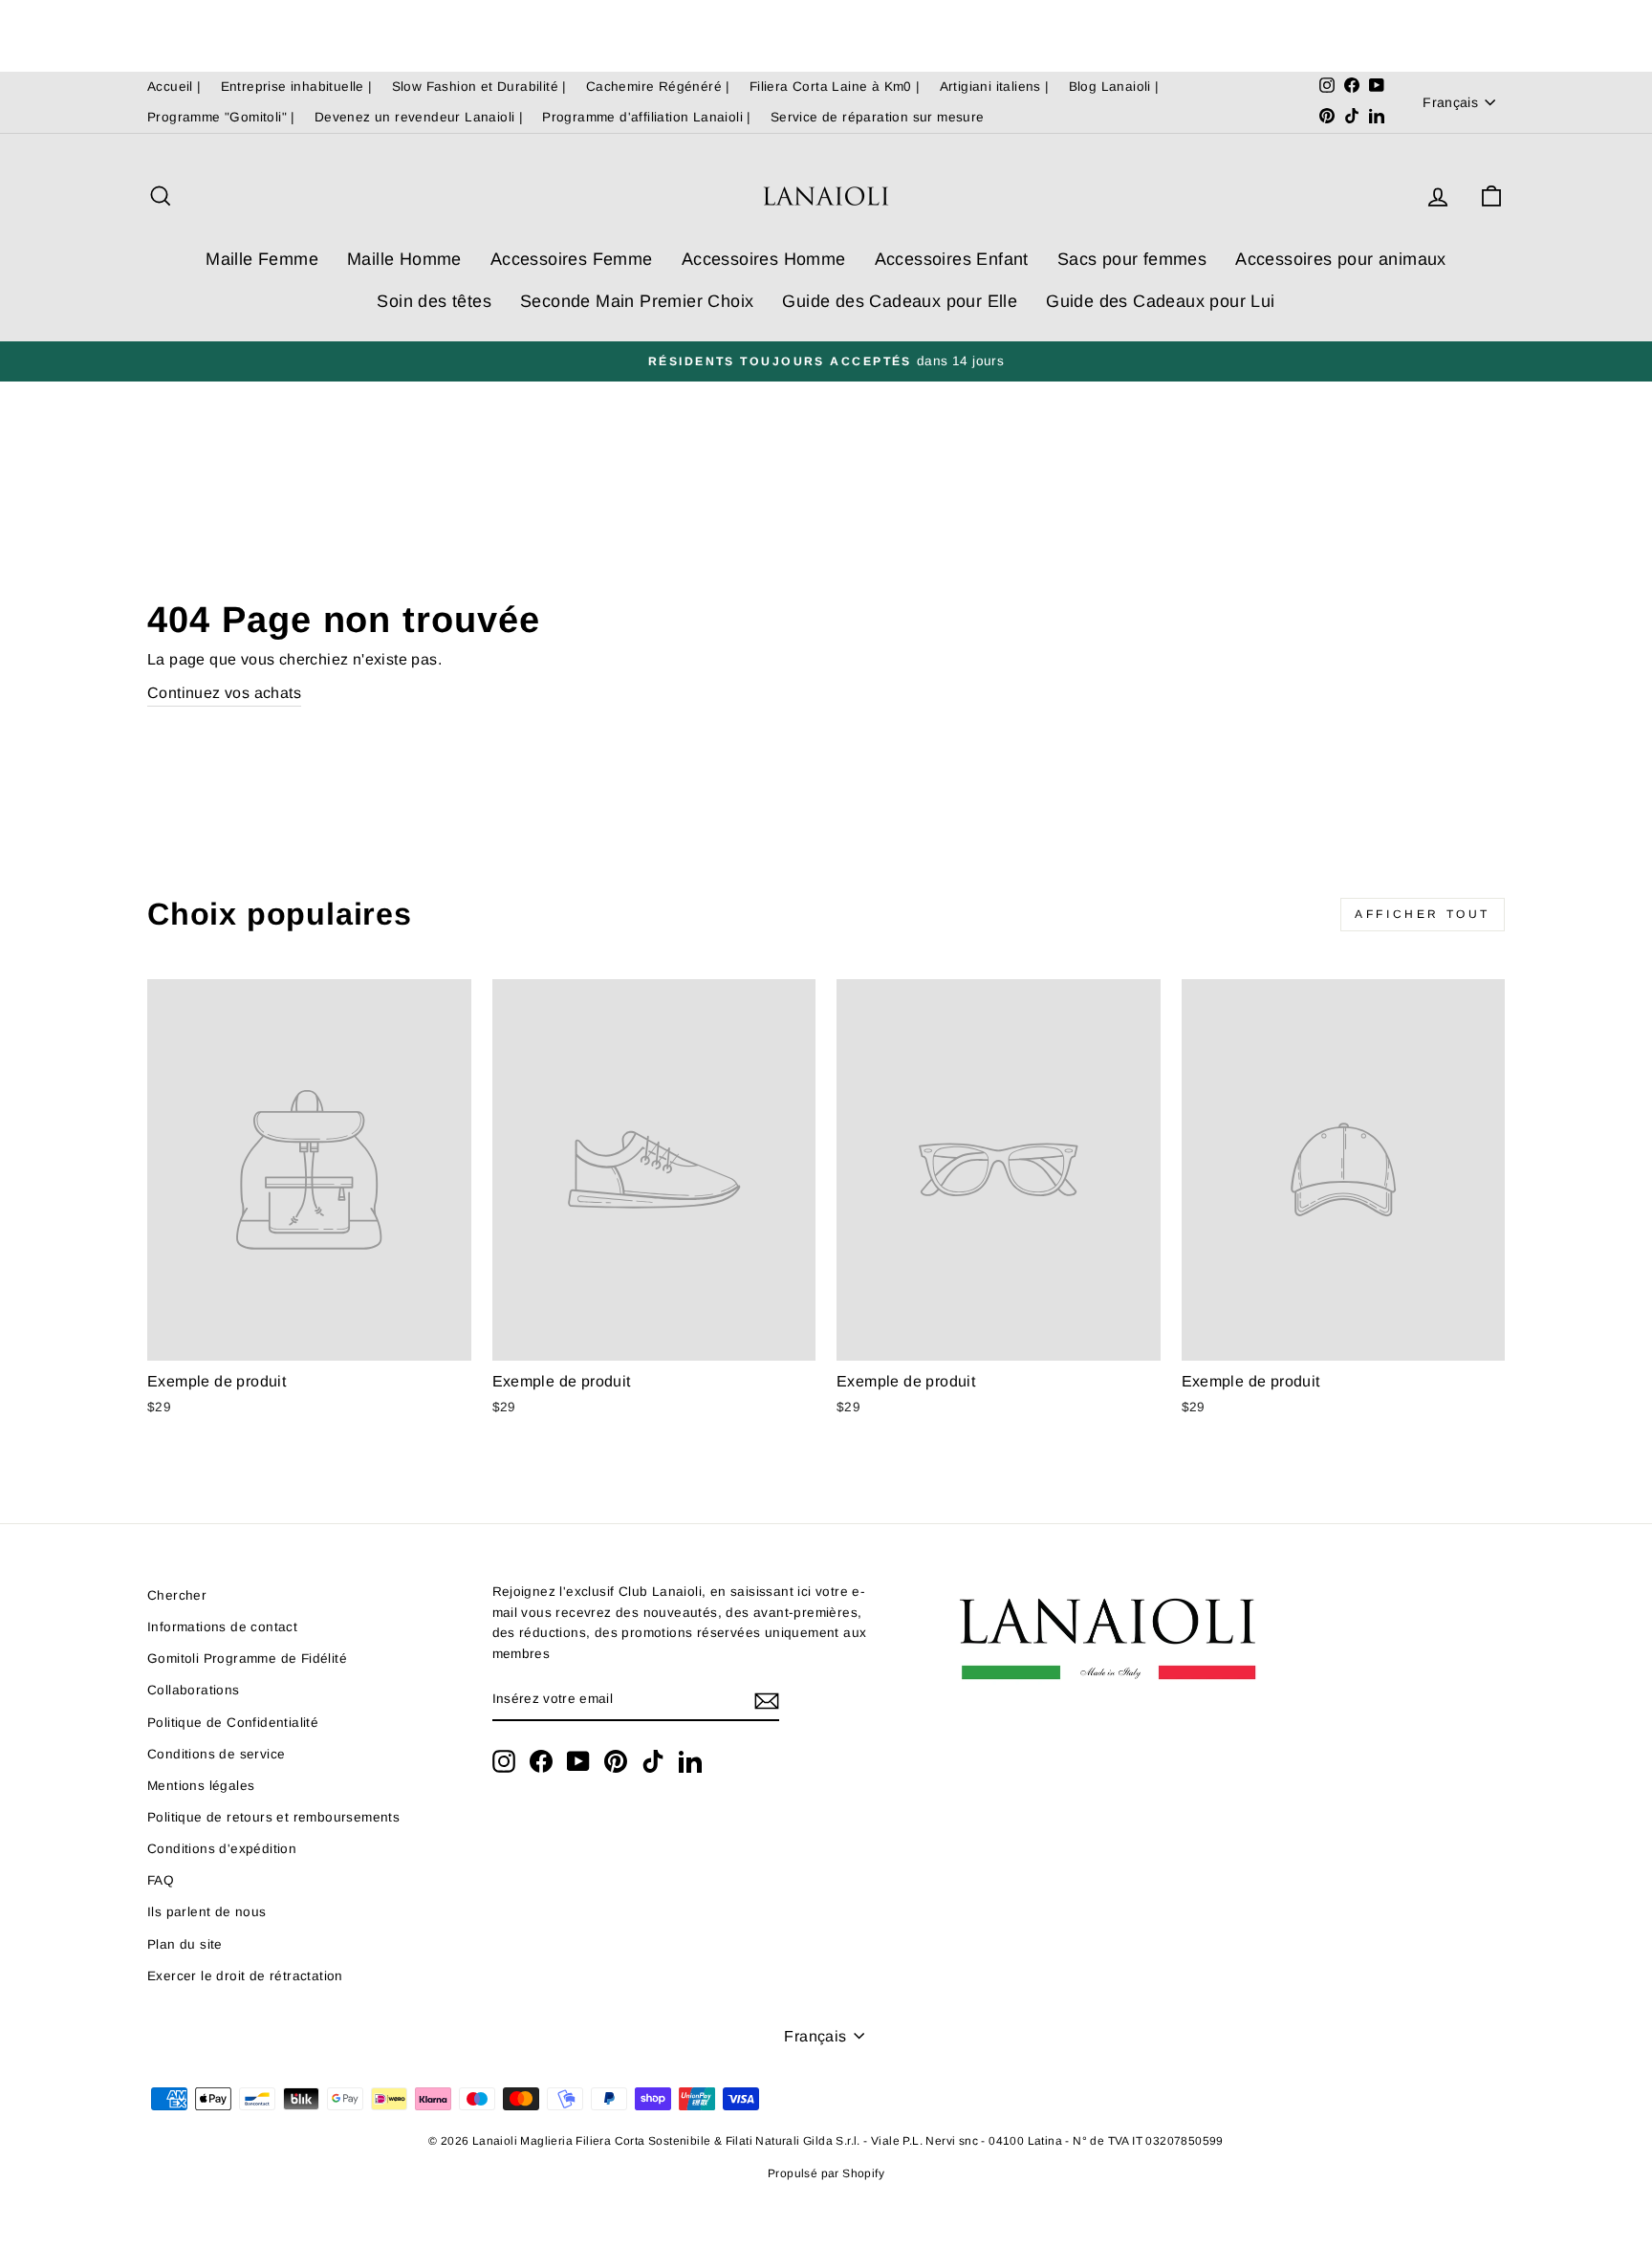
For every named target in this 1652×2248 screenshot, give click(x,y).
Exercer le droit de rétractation (245, 1976)
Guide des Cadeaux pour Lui (1160, 301)
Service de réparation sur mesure (878, 117)
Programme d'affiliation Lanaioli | (647, 117)
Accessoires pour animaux (1341, 259)
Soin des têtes (434, 301)
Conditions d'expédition (222, 1849)
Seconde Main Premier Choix (637, 301)
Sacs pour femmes (1132, 259)
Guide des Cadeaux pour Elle (900, 301)
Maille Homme (404, 259)
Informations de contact (222, 1627)
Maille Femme (262, 259)
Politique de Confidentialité (233, 1723)
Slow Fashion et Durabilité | (479, 87)
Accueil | (174, 87)
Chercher (177, 1595)
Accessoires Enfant (952, 259)
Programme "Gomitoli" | (221, 117)
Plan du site (185, 1944)
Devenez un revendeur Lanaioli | (419, 117)
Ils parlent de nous (207, 1912)
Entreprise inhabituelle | (297, 87)
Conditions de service (216, 1754)
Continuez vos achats (224, 693)
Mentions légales (201, 1786)
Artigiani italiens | (995, 87)
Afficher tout (1423, 914)
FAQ (161, 1880)
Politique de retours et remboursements (273, 1817)
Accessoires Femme (572, 259)
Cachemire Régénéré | (658, 87)
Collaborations (194, 1690)
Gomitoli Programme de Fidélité (247, 1659)
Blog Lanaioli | (1114, 87)
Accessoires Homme (764, 259)
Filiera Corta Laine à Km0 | (835, 87)
